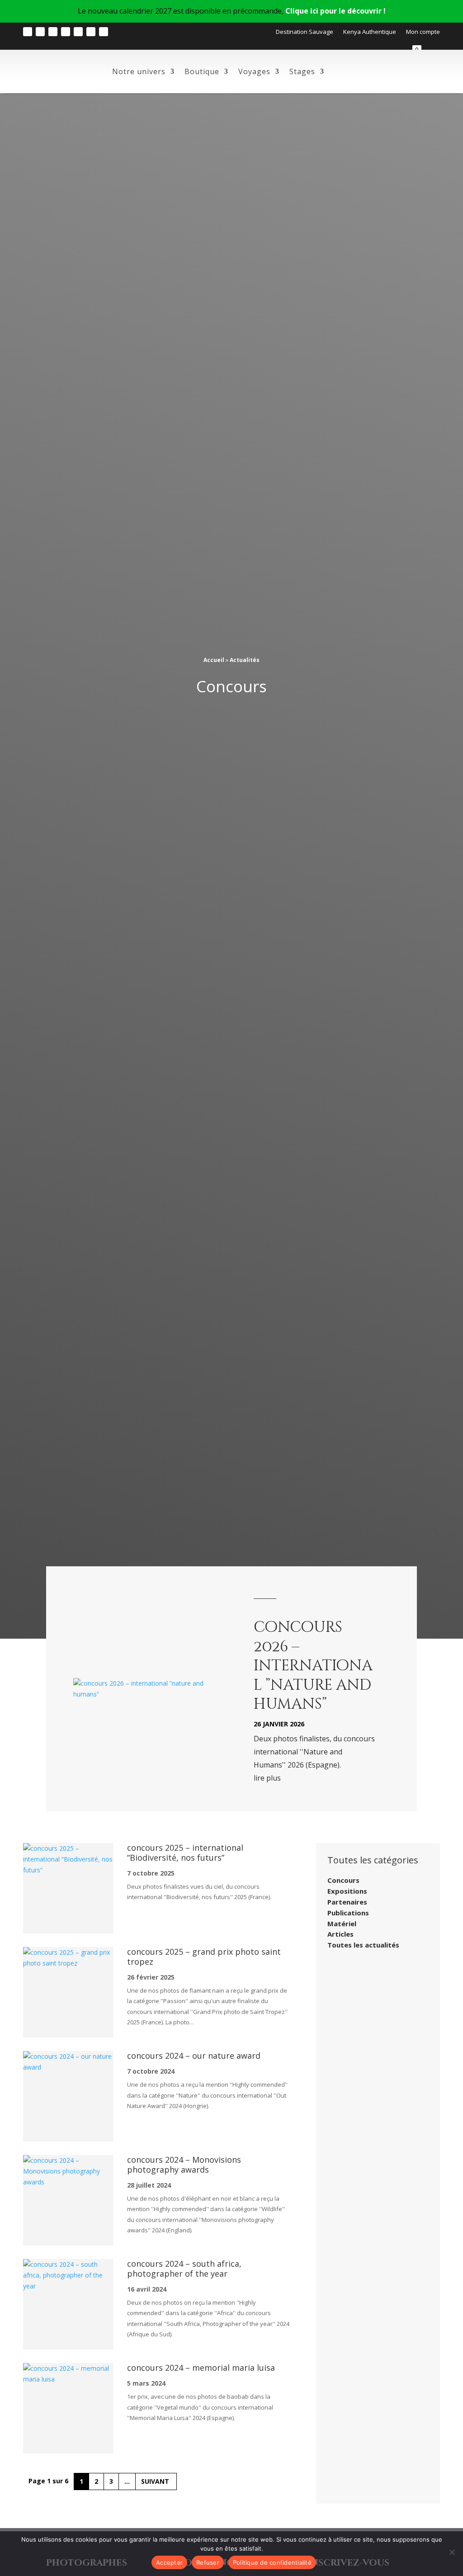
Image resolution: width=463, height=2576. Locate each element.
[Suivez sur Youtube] (66, 32)
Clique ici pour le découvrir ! (335, 11)
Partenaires (347, 1902)
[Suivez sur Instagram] (28, 32)
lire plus (267, 1778)
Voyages (254, 71)
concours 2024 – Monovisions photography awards (184, 2165)
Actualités (245, 660)
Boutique (202, 71)
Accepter (169, 2562)
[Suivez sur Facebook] (40, 32)
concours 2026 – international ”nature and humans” (313, 1666)
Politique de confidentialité (272, 2562)
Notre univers (139, 71)
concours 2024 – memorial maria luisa (201, 2368)
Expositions (347, 1891)
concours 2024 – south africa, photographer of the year (184, 2269)
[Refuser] (452, 2552)
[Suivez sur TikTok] (53, 32)
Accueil (214, 660)
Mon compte (423, 32)
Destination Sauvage (305, 32)
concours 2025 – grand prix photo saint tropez (204, 1957)
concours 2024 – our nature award (194, 2056)
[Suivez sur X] (91, 32)
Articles (340, 1934)
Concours (343, 1880)
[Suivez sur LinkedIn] (78, 32)
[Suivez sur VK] (104, 32)
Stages (302, 71)
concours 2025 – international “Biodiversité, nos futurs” (185, 1853)
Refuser (208, 2562)
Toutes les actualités (363, 1945)
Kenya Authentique (370, 32)
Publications (348, 1913)
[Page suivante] (156, 2481)
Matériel (342, 1924)
